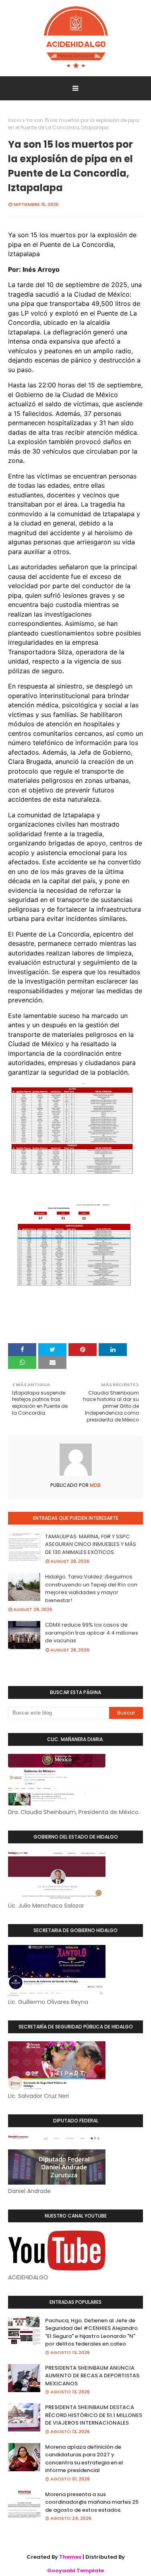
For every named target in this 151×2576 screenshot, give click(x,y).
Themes (70, 2557)
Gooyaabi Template (75, 2571)
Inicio (15, 120)
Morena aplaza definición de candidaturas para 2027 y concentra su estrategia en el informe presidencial (84, 2459)
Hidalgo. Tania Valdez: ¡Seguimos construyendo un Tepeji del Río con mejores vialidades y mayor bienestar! (91, 1588)
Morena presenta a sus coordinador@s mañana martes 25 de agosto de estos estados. (92, 2502)
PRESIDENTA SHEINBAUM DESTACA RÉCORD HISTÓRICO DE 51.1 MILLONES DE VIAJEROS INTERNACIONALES (94, 2415)
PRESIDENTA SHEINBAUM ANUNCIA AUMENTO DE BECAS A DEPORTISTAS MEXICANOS (92, 2376)
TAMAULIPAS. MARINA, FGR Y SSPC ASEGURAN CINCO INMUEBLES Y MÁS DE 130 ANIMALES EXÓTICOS (91, 1544)
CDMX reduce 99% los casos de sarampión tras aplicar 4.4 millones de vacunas (92, 1633)
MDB (95, 1485)
